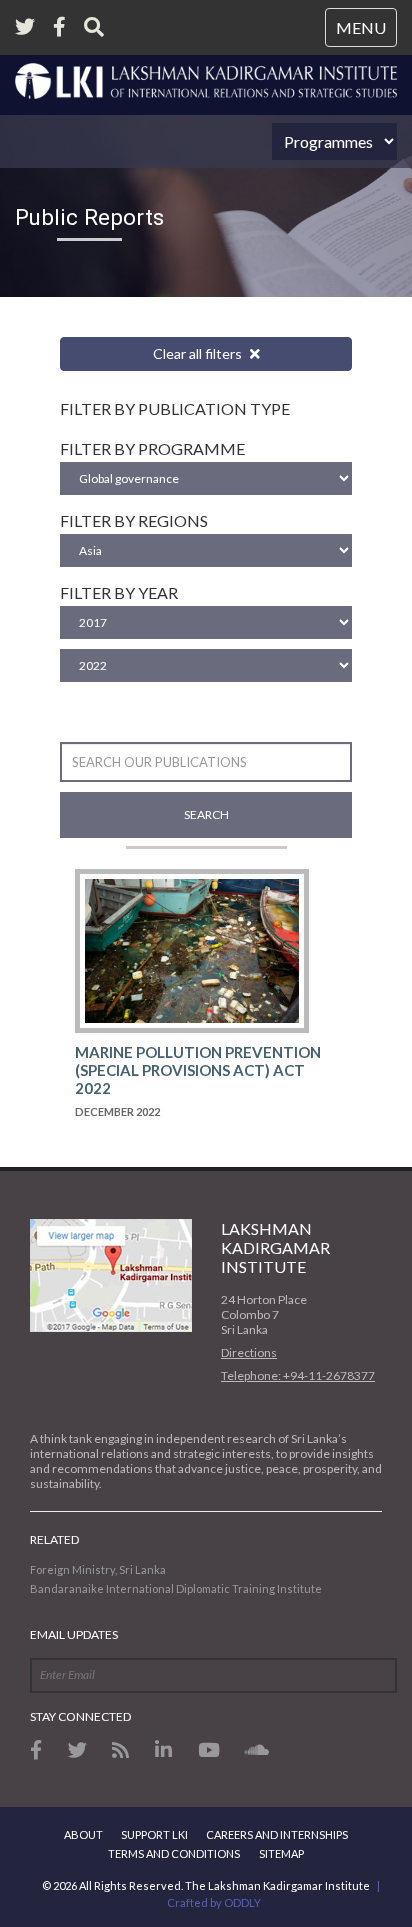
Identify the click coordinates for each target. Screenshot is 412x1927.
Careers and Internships (277, 1834)
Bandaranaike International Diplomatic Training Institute (176, 1588)
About (83, 1834)
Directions (249, 1352)
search (206, 814)
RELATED (54, 1539)
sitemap (281, 1853)
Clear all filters (199, 353)
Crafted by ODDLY (214, 1902)
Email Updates (74, 1634)
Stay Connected (80, 1716)
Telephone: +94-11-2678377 (298, 1375)
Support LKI (154, 1834)
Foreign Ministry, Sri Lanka (98, 1569)
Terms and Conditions (174, 1853)
